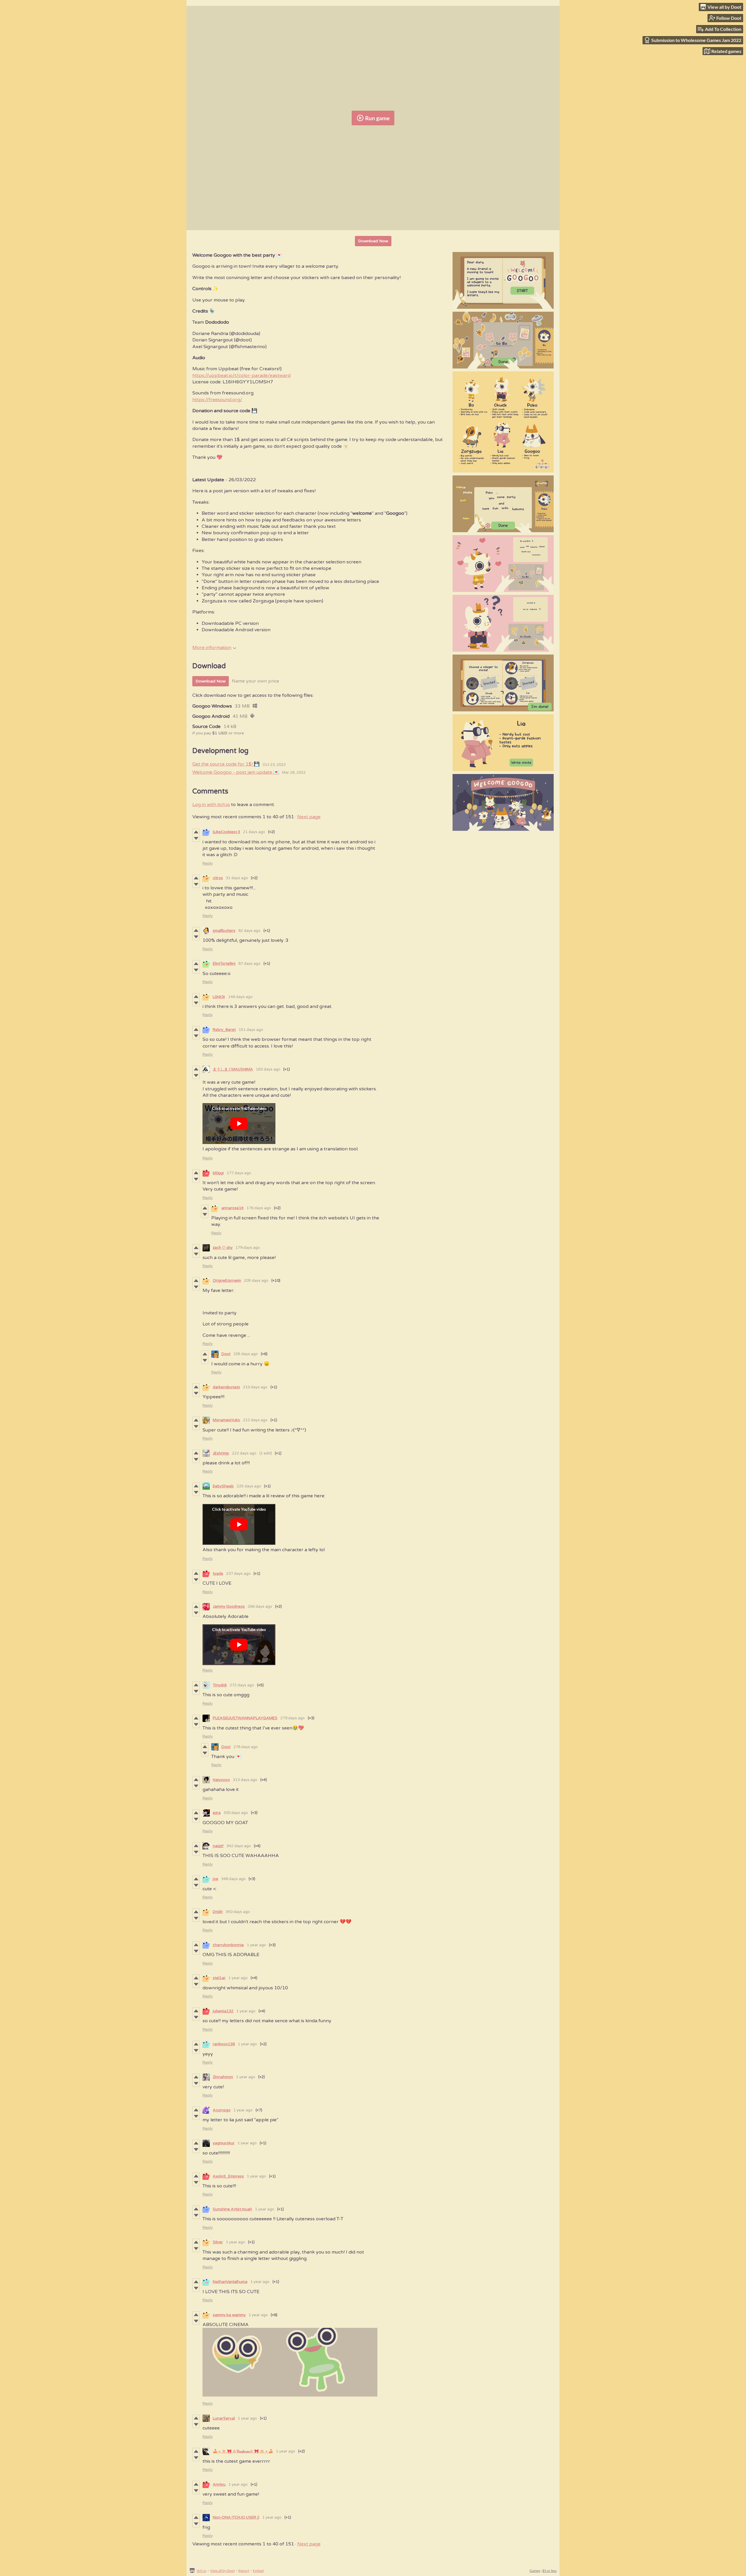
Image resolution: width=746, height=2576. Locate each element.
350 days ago (238, 1912)
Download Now (373, 241)
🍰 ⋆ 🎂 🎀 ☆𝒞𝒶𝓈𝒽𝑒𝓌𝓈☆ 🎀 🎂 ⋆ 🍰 (243, 2451)
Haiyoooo (221, 1780)
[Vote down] (196, 838)
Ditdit (218, 1912)
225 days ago (249, 1486)
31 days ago (237, 878)
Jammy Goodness (229, 1607)
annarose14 (233, 1208)
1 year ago (256, 1945)
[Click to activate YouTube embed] (239, 1124)
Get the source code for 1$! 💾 (226, 764)
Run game (377, 118)
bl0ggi (218, 1173)
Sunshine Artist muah (232, 2209)
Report (244, 2571)
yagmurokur (224, 2143)
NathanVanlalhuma (230, 2282)
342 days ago (239, 1846)
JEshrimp (221, 1453)
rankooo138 (224, 2044)
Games (535, 2571)
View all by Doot (222, 2571)
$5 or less (549, 2571)
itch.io (202, 2571)
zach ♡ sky (223, 1248)
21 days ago (254, 832)
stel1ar (219, 1978)
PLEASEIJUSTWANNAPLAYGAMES (245, 1718)
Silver (218, 2242)
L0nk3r (219, 997)
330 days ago (236, 1813)
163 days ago (268, 1069)
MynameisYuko (226, 1420)
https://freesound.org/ (217, 400)
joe (215, 1879)
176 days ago (259, 1208)
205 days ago (256, 1281)
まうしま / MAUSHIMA (233, 1069)
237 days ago (238, 1574)
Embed (258, 2571)
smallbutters (224, 931)
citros (218, 878)
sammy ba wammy (229, 2315)
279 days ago (293, 1718)
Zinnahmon (223, 2077)
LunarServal (224, 2418)
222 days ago (244, 1453)
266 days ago (260, 1607)
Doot (226, 1354)
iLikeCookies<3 (226, 832)
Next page (309, 817)
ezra (217, 1813)
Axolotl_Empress (228, 2176)
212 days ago (255, 1420)
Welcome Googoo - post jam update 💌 (236, 772)
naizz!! (218, 1846)
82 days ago (249, 931)
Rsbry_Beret (224, 1030)
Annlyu (219, 2485)
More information (212, 648)
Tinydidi (220, 1685)
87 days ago (249, 964)
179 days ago (248, 1248)
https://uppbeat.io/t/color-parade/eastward (241, 375)
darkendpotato (226, 1387)
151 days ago (251, 1030)
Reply (208, 863)
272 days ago (242, 1685)
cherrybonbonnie (228, 1945)
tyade (218, 1574)
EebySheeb (223, 1486)
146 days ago (240, 997)
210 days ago (255, 1387)
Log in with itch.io (211, 805)
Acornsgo (222, 2110)
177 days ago (239, 1173)
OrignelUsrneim (227, 1281)
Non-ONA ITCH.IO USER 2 (236, 2517)
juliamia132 (223, 2011)
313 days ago (245, 1780)
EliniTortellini (224, 964)
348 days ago (233, 1879)
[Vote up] (196, 832)
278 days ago (246, 1747)
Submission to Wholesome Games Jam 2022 (696, 40)
